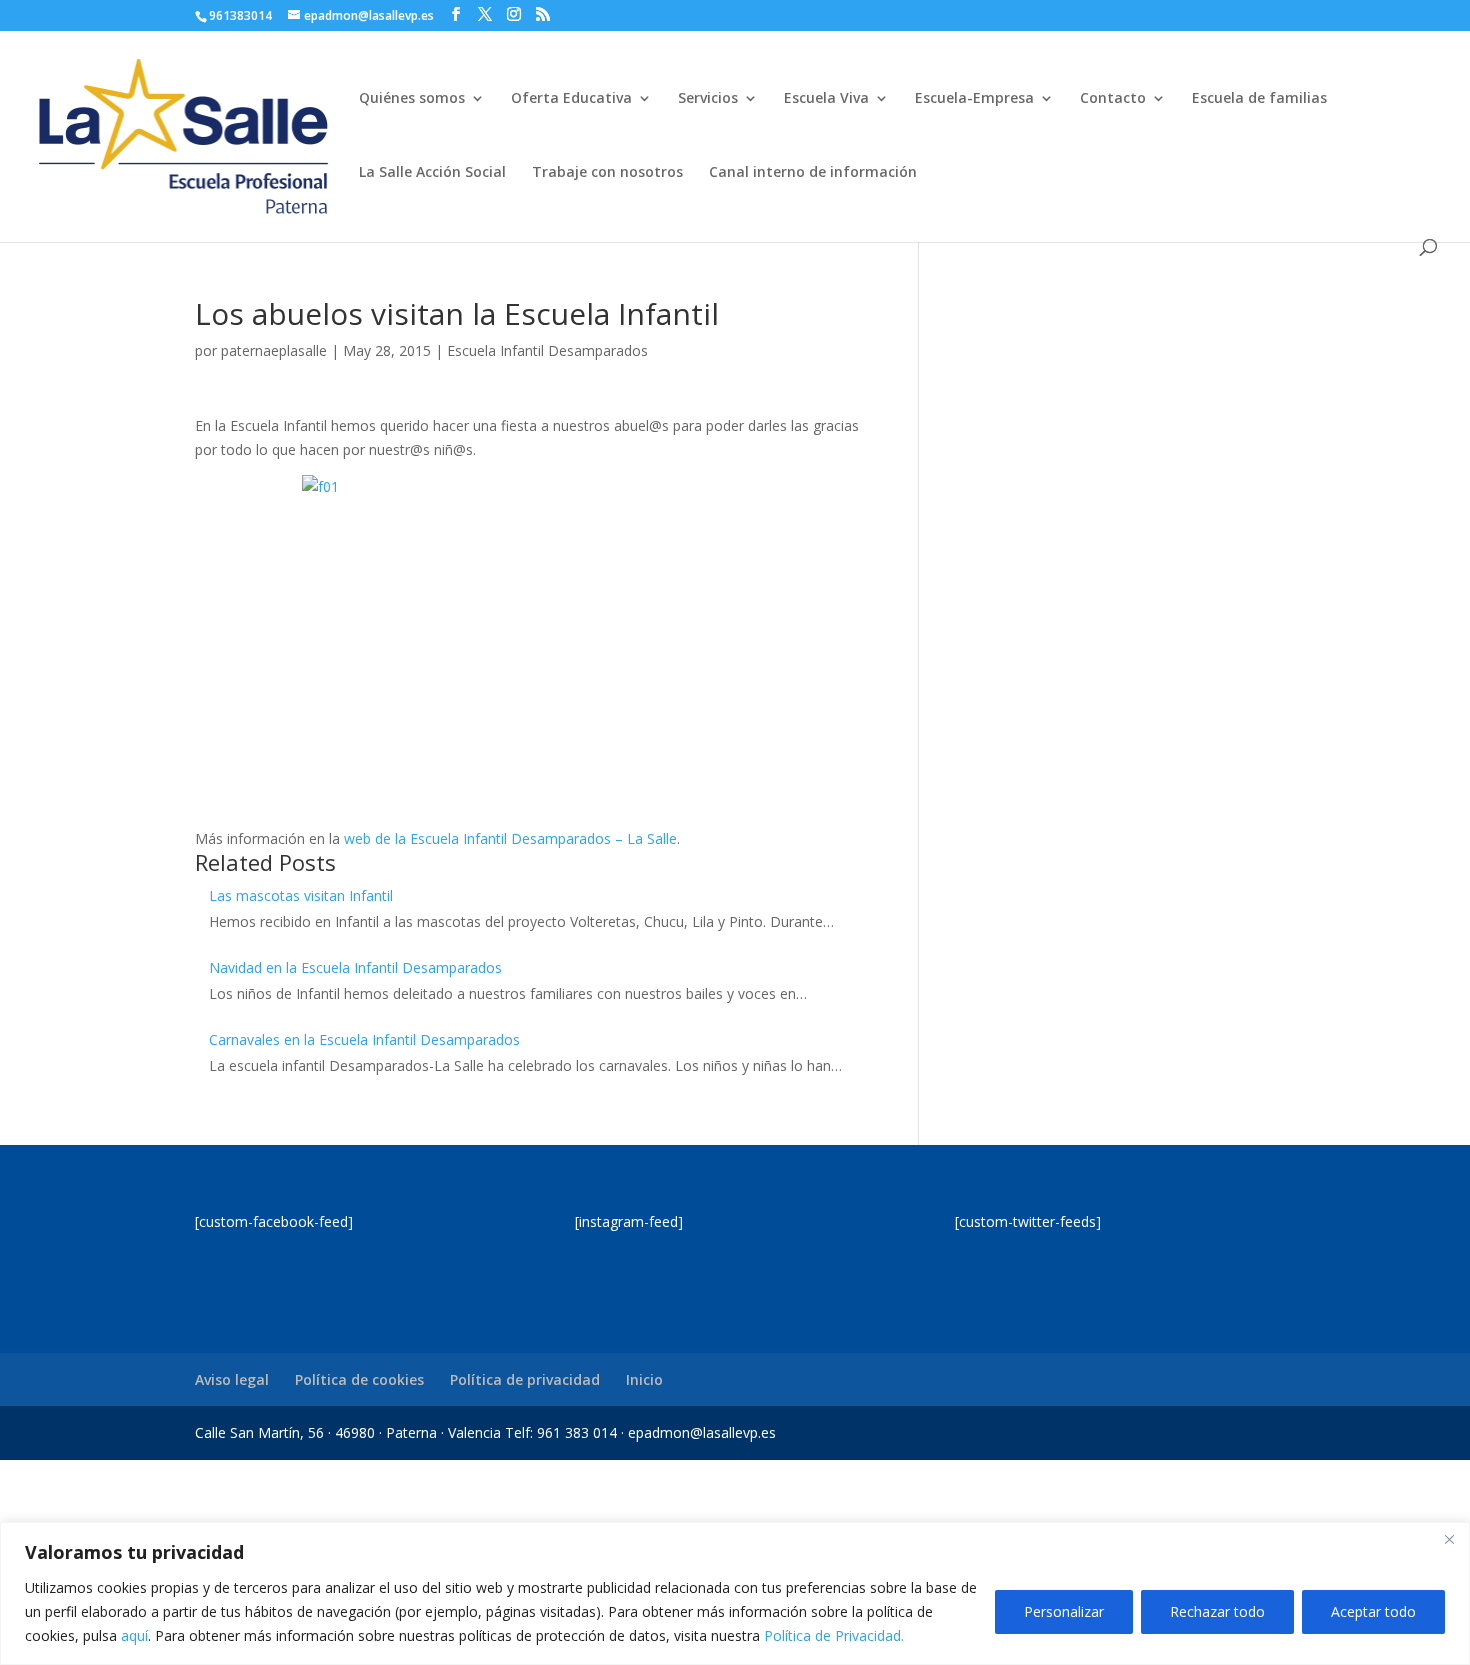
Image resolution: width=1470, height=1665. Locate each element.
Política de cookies (359, 1379)
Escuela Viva (826, 99)
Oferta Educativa (571, 99)
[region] (735, 1593)
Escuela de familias (1259, 99)
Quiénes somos (412, 99)
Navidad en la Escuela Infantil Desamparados (355, 967)
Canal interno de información (813, 173)
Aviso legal (232, 1379)
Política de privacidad (525, 1379)
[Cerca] (1449, 1539)
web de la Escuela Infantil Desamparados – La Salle (510, 838)
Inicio (644, 1379)
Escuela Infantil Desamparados (547, 350)
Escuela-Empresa (974, 99)
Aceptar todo (1373, 1611)
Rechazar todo (1217, 1611)
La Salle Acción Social (432, 173)
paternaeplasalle (274, 350)
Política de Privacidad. (834, 1635)
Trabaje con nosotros (607, 173)
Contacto (1113, 99)
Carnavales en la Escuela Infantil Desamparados (364, 1039)
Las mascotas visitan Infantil (301, 895)
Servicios (708, 99)
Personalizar (1064, 1611)
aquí (134, 1635)
